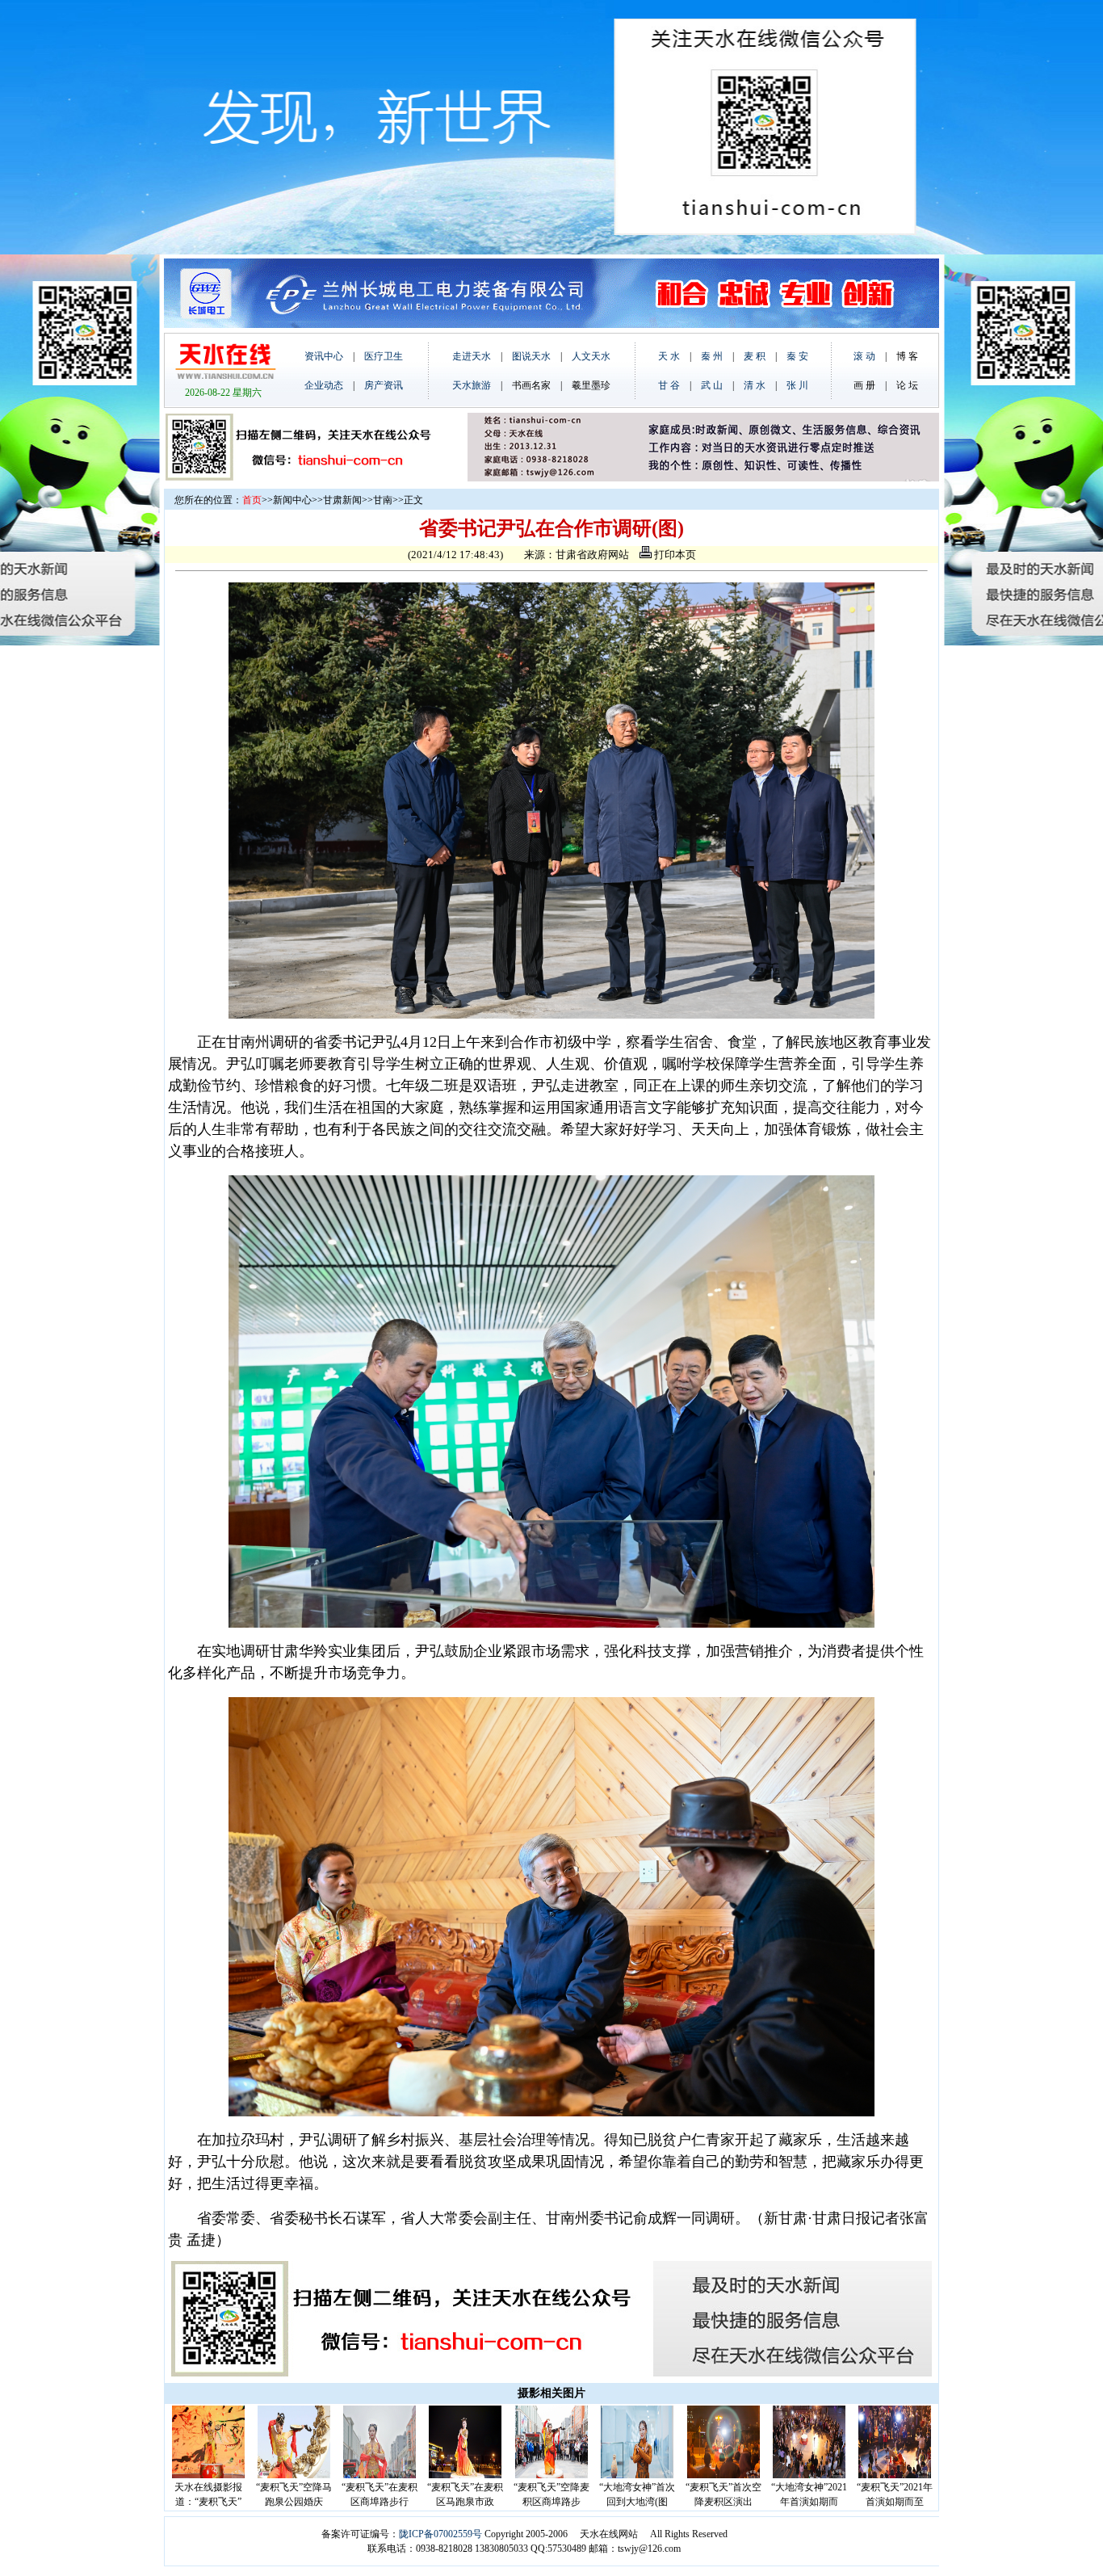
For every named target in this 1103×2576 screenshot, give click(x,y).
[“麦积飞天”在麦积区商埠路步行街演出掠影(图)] (380, 2475)
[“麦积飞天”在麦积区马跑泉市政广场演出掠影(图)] (465, 2475)
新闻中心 (292, 500)
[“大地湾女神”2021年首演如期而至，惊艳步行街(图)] (809, 2475)
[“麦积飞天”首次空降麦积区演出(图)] (723, 2475)
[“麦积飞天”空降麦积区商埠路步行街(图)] (551, 2475)
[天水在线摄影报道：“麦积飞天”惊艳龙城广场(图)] (208, 2475)
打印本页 (674, 555)
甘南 (383, 500)
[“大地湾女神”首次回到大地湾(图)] (637, 2475)
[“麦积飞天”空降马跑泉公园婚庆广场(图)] (294, 2475)
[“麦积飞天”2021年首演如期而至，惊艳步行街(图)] (895, 2475)
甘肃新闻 (342, 500)
